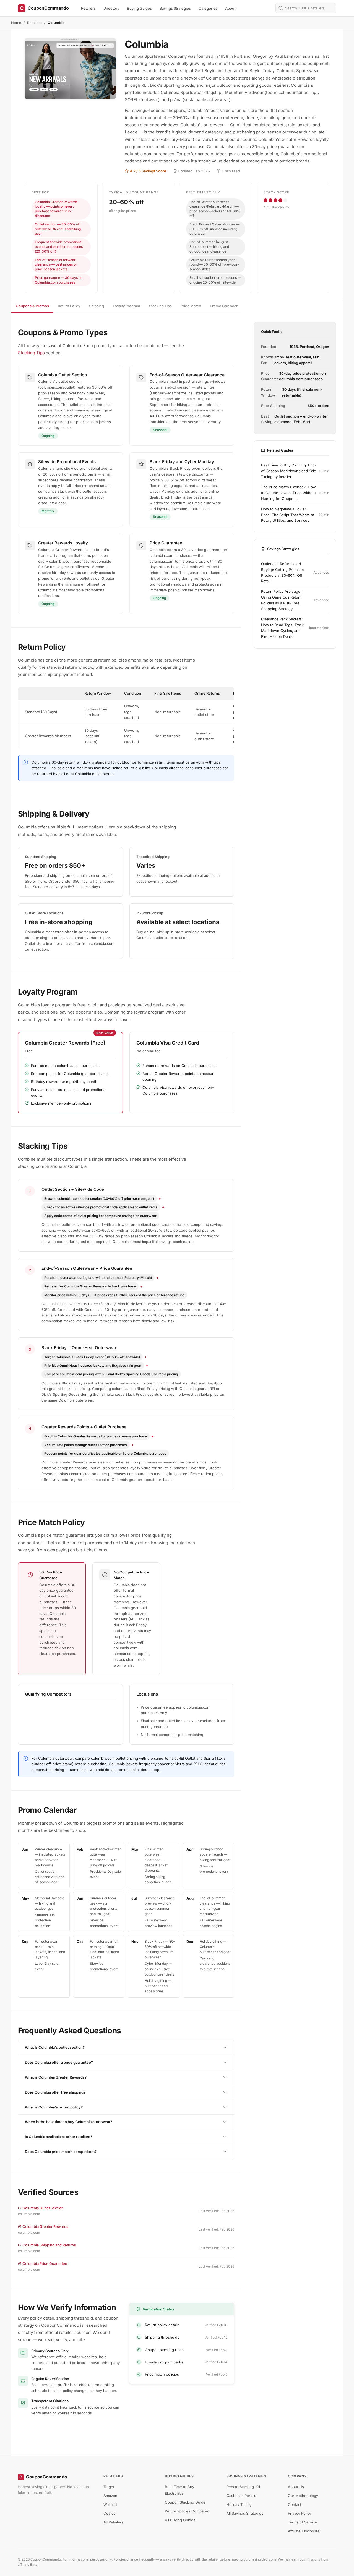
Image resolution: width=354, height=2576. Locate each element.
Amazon (110, 2496)
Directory (111, 8)
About (230, 8)
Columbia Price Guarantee (45, 2263)
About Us (296, 2487)
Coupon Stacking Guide (185, 2502)
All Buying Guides (180, 2520)
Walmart (110, 2504)
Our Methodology (303, 2496)
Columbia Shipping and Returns (49, 2245)
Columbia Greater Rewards (45, 2226)
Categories (208, 8)
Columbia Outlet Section (43, 2208)
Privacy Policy (300, 2513)
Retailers (88, 8)
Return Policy (69, 306)
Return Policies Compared (187, 2511)
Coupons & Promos (32, 306)
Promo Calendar (224, 306)
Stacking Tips (160, 306)
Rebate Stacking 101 (243, 2487)
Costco (110, 2513)
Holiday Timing (239, 2504)
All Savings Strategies (245, 2513)
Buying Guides (139, 8)
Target (109, 2487)
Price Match (191, 306)
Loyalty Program (127, 306)
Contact (295, 2504)
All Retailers (113, 2522)
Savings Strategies (175, 8)
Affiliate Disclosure (304, 2531)
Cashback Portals (241, 2496)
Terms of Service (302, 2522)
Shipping (97, 306)
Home (16, 23)
